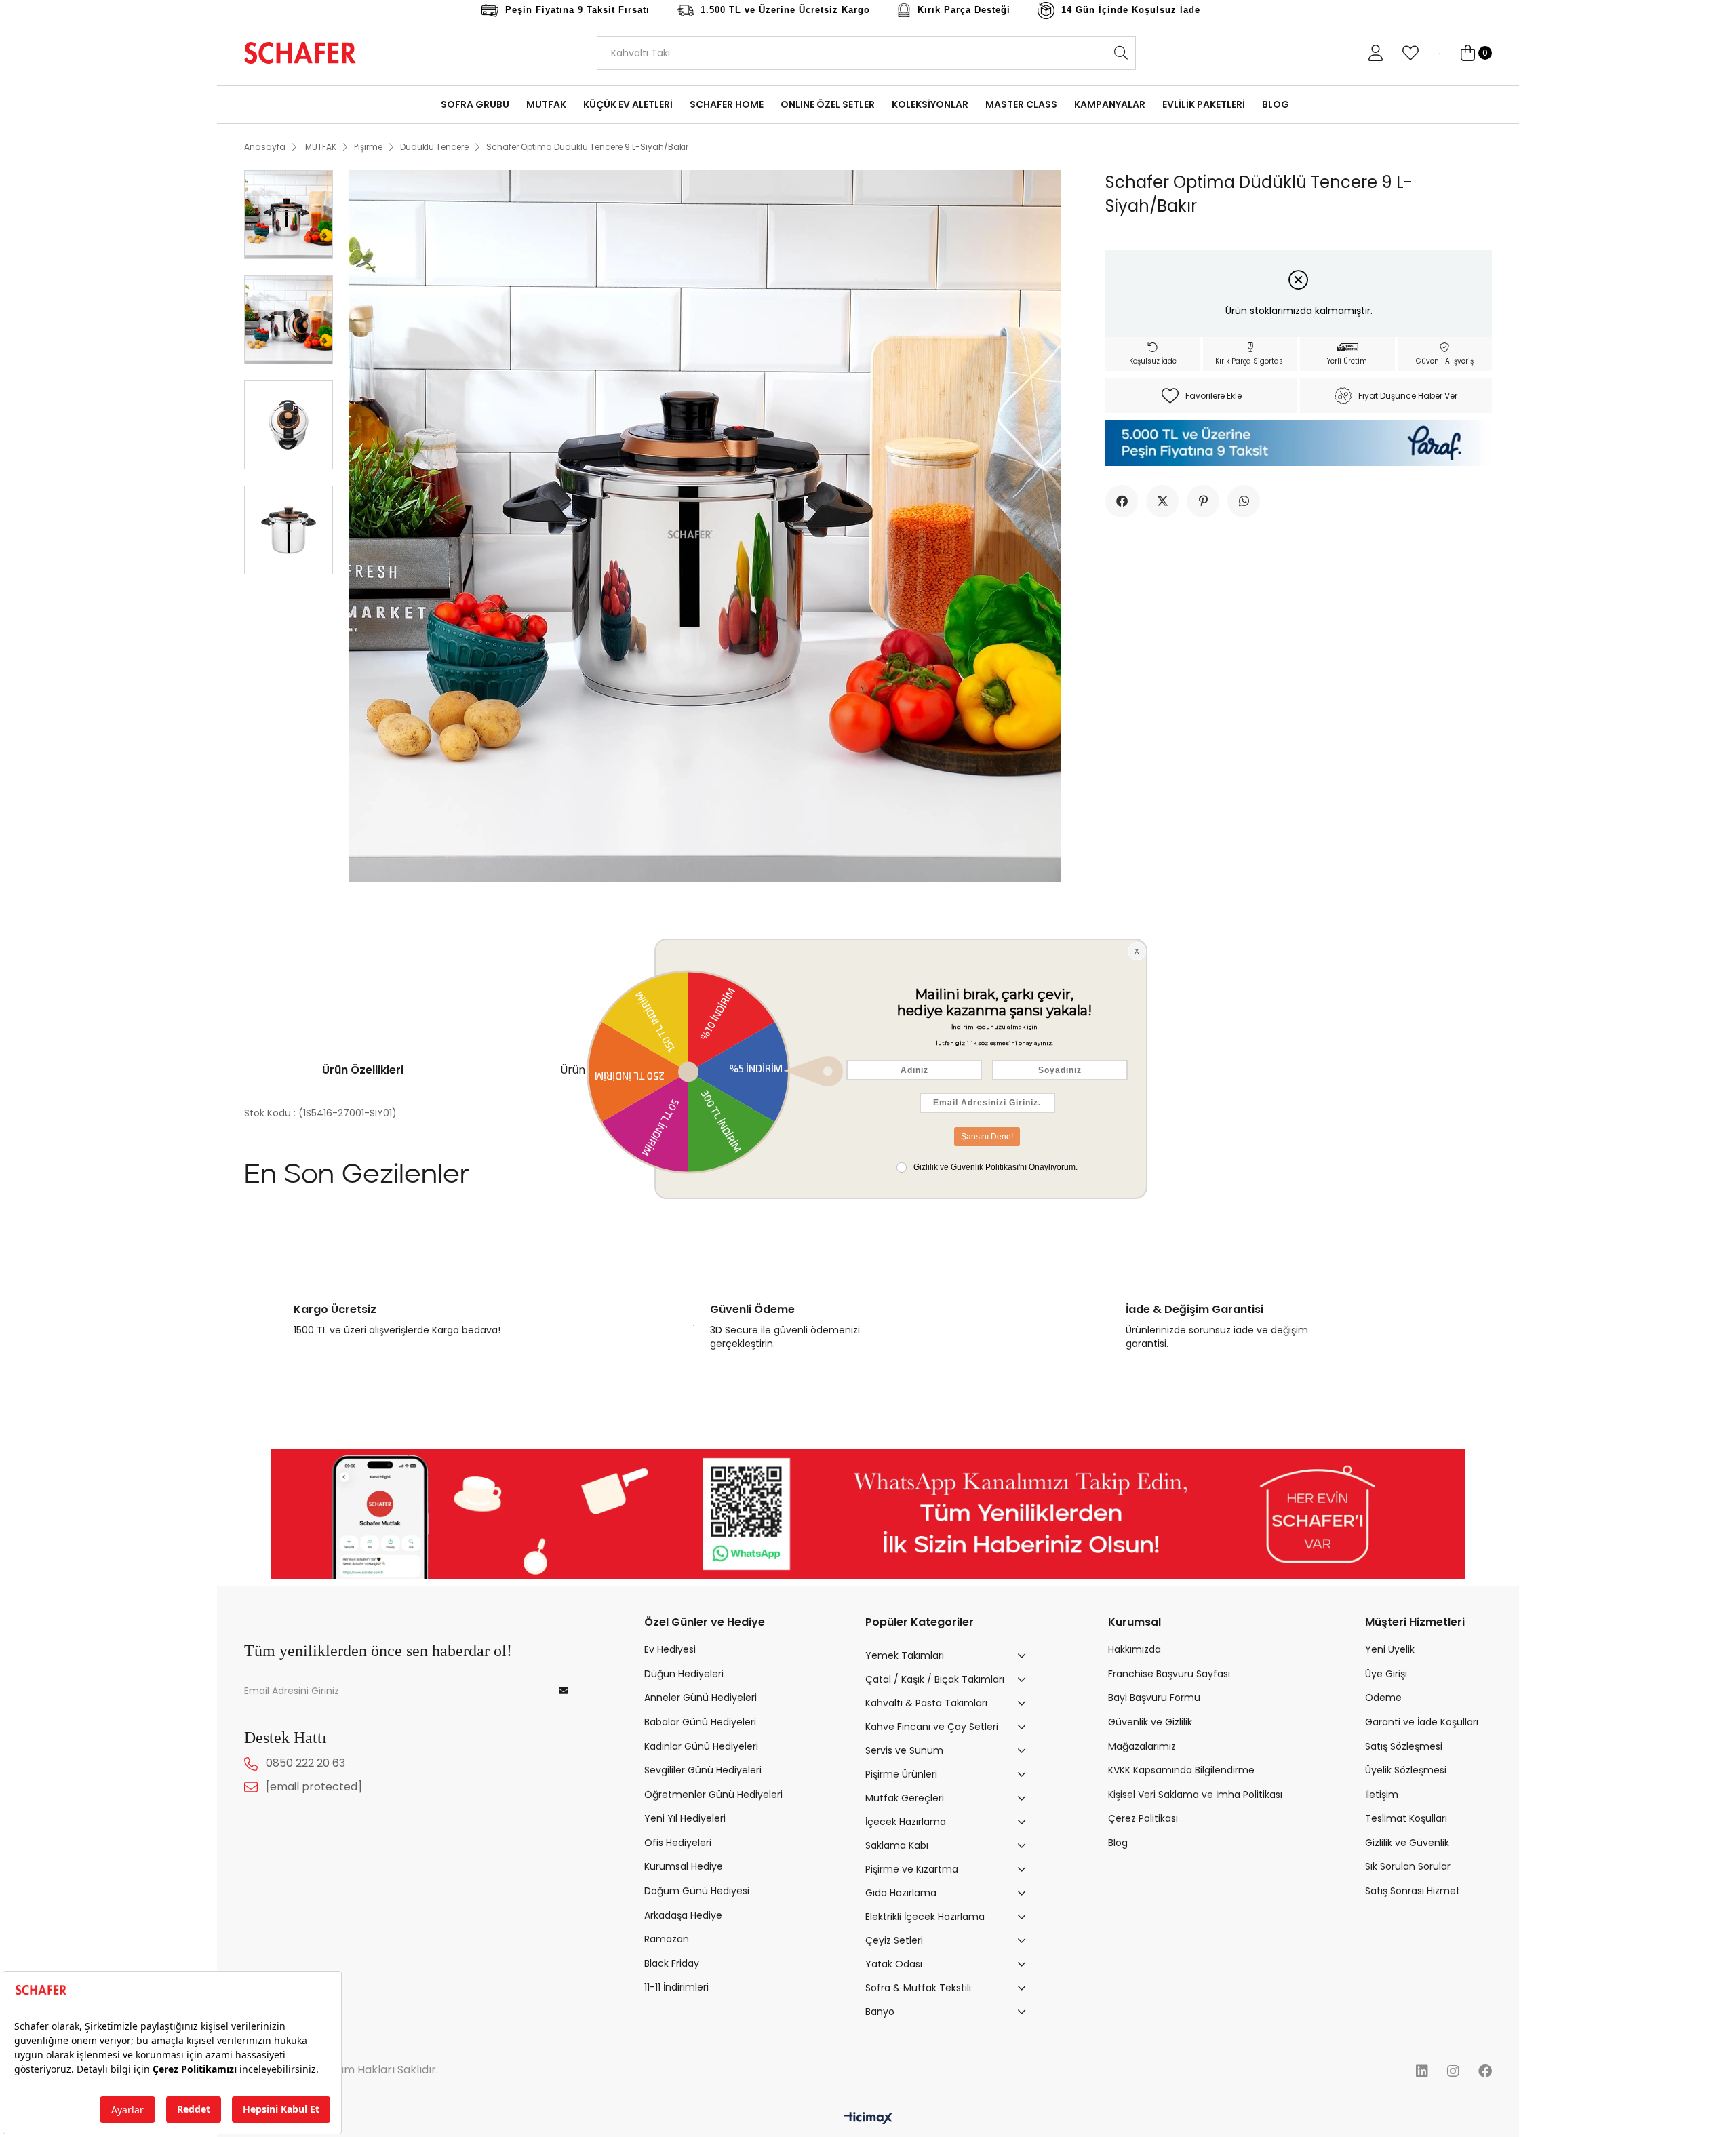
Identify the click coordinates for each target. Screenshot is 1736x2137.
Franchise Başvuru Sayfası (1169, 1674)
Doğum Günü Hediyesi (697, 1891)
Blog (1118, 1843)
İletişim (1382, 1795)
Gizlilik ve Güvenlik (1407, 1843)
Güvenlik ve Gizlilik (1150, 1722)
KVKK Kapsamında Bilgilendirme (1181, 1770)
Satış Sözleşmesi (1404, 1747)
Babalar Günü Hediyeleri (700, 1722)
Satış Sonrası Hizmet (1413, 1891)
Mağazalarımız (1142, 1747)
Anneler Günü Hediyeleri (701, 1698)
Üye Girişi (1386, 1674)
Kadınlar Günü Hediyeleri (701, 1747)
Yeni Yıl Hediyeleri (685, 1819)
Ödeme (1383, 1698)
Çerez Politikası (1143, 1819)
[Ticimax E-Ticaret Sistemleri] (868, 2119)
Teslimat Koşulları (1406, 1819)
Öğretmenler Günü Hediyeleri (713, 1795)
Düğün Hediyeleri (684, 1674)
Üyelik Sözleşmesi (1406, 1770)
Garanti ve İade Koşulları (1422, 1722)
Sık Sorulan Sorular (1408, 1867)
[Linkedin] (1422, 2071)
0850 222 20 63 (305, 1764)
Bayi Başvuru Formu (1154, 1698)
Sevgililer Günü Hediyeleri (703, 1770)
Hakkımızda (1135, 1650)
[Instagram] (1453, 2071)
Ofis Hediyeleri (678, 1843)
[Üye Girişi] (1375, 53)
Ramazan (667, 1939)
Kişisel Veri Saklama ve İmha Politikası (1195, 1795)
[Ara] (1121, 53)
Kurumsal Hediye (684, 1867)
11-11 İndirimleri (676, 1987)
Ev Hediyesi (670, 1650)
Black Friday (672, 1964)
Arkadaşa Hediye (683, 1916)
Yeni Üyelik (1390, 1650)
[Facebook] (1485, 2071)
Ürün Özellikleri (363, 1070)
